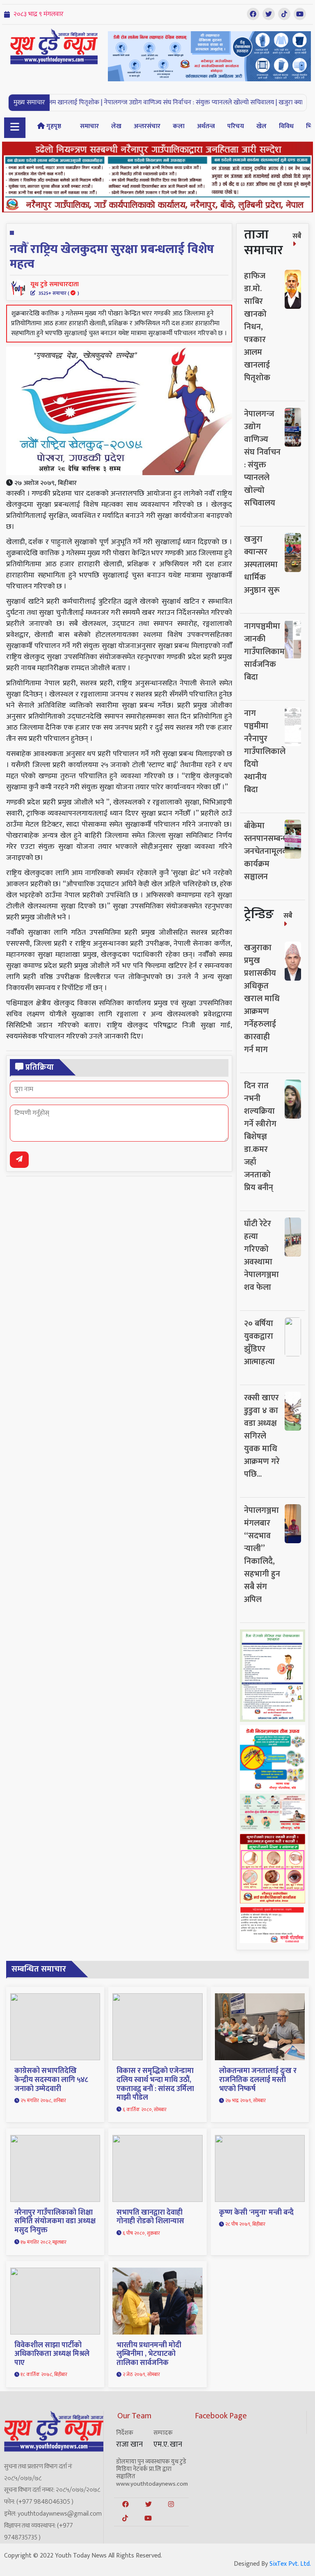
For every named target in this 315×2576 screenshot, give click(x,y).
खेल (261, 126)
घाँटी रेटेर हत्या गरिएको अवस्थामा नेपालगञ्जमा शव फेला (261, 1256)
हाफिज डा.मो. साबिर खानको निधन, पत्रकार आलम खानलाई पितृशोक (257, 327)
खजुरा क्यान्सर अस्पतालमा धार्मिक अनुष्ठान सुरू (262, 565)
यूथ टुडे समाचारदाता (55, 288)
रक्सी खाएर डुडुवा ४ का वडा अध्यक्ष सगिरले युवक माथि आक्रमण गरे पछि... (262, 1436)
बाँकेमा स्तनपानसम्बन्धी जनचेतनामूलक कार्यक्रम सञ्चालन (267, 851)
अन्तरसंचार (147, 126)
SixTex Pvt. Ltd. (290, 2564)
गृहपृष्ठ (53, 126)
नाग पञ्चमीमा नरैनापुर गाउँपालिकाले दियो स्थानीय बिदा (265, 751)
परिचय (236, 126)
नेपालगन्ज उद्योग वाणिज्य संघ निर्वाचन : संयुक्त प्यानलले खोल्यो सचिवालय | (144, 102)
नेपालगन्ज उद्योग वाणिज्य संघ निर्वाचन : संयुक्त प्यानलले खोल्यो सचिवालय (262, 458)
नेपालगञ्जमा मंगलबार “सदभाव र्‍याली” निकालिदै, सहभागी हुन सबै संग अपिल (262, 1555)
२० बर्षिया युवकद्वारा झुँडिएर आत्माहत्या (259, 1343)
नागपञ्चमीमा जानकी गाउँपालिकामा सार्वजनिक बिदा (266, 652)
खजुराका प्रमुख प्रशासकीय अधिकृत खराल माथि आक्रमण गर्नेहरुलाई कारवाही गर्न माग (262, 999)
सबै (297, 236)
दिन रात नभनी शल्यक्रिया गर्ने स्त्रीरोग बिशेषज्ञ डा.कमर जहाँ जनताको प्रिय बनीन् (260, 1137)
